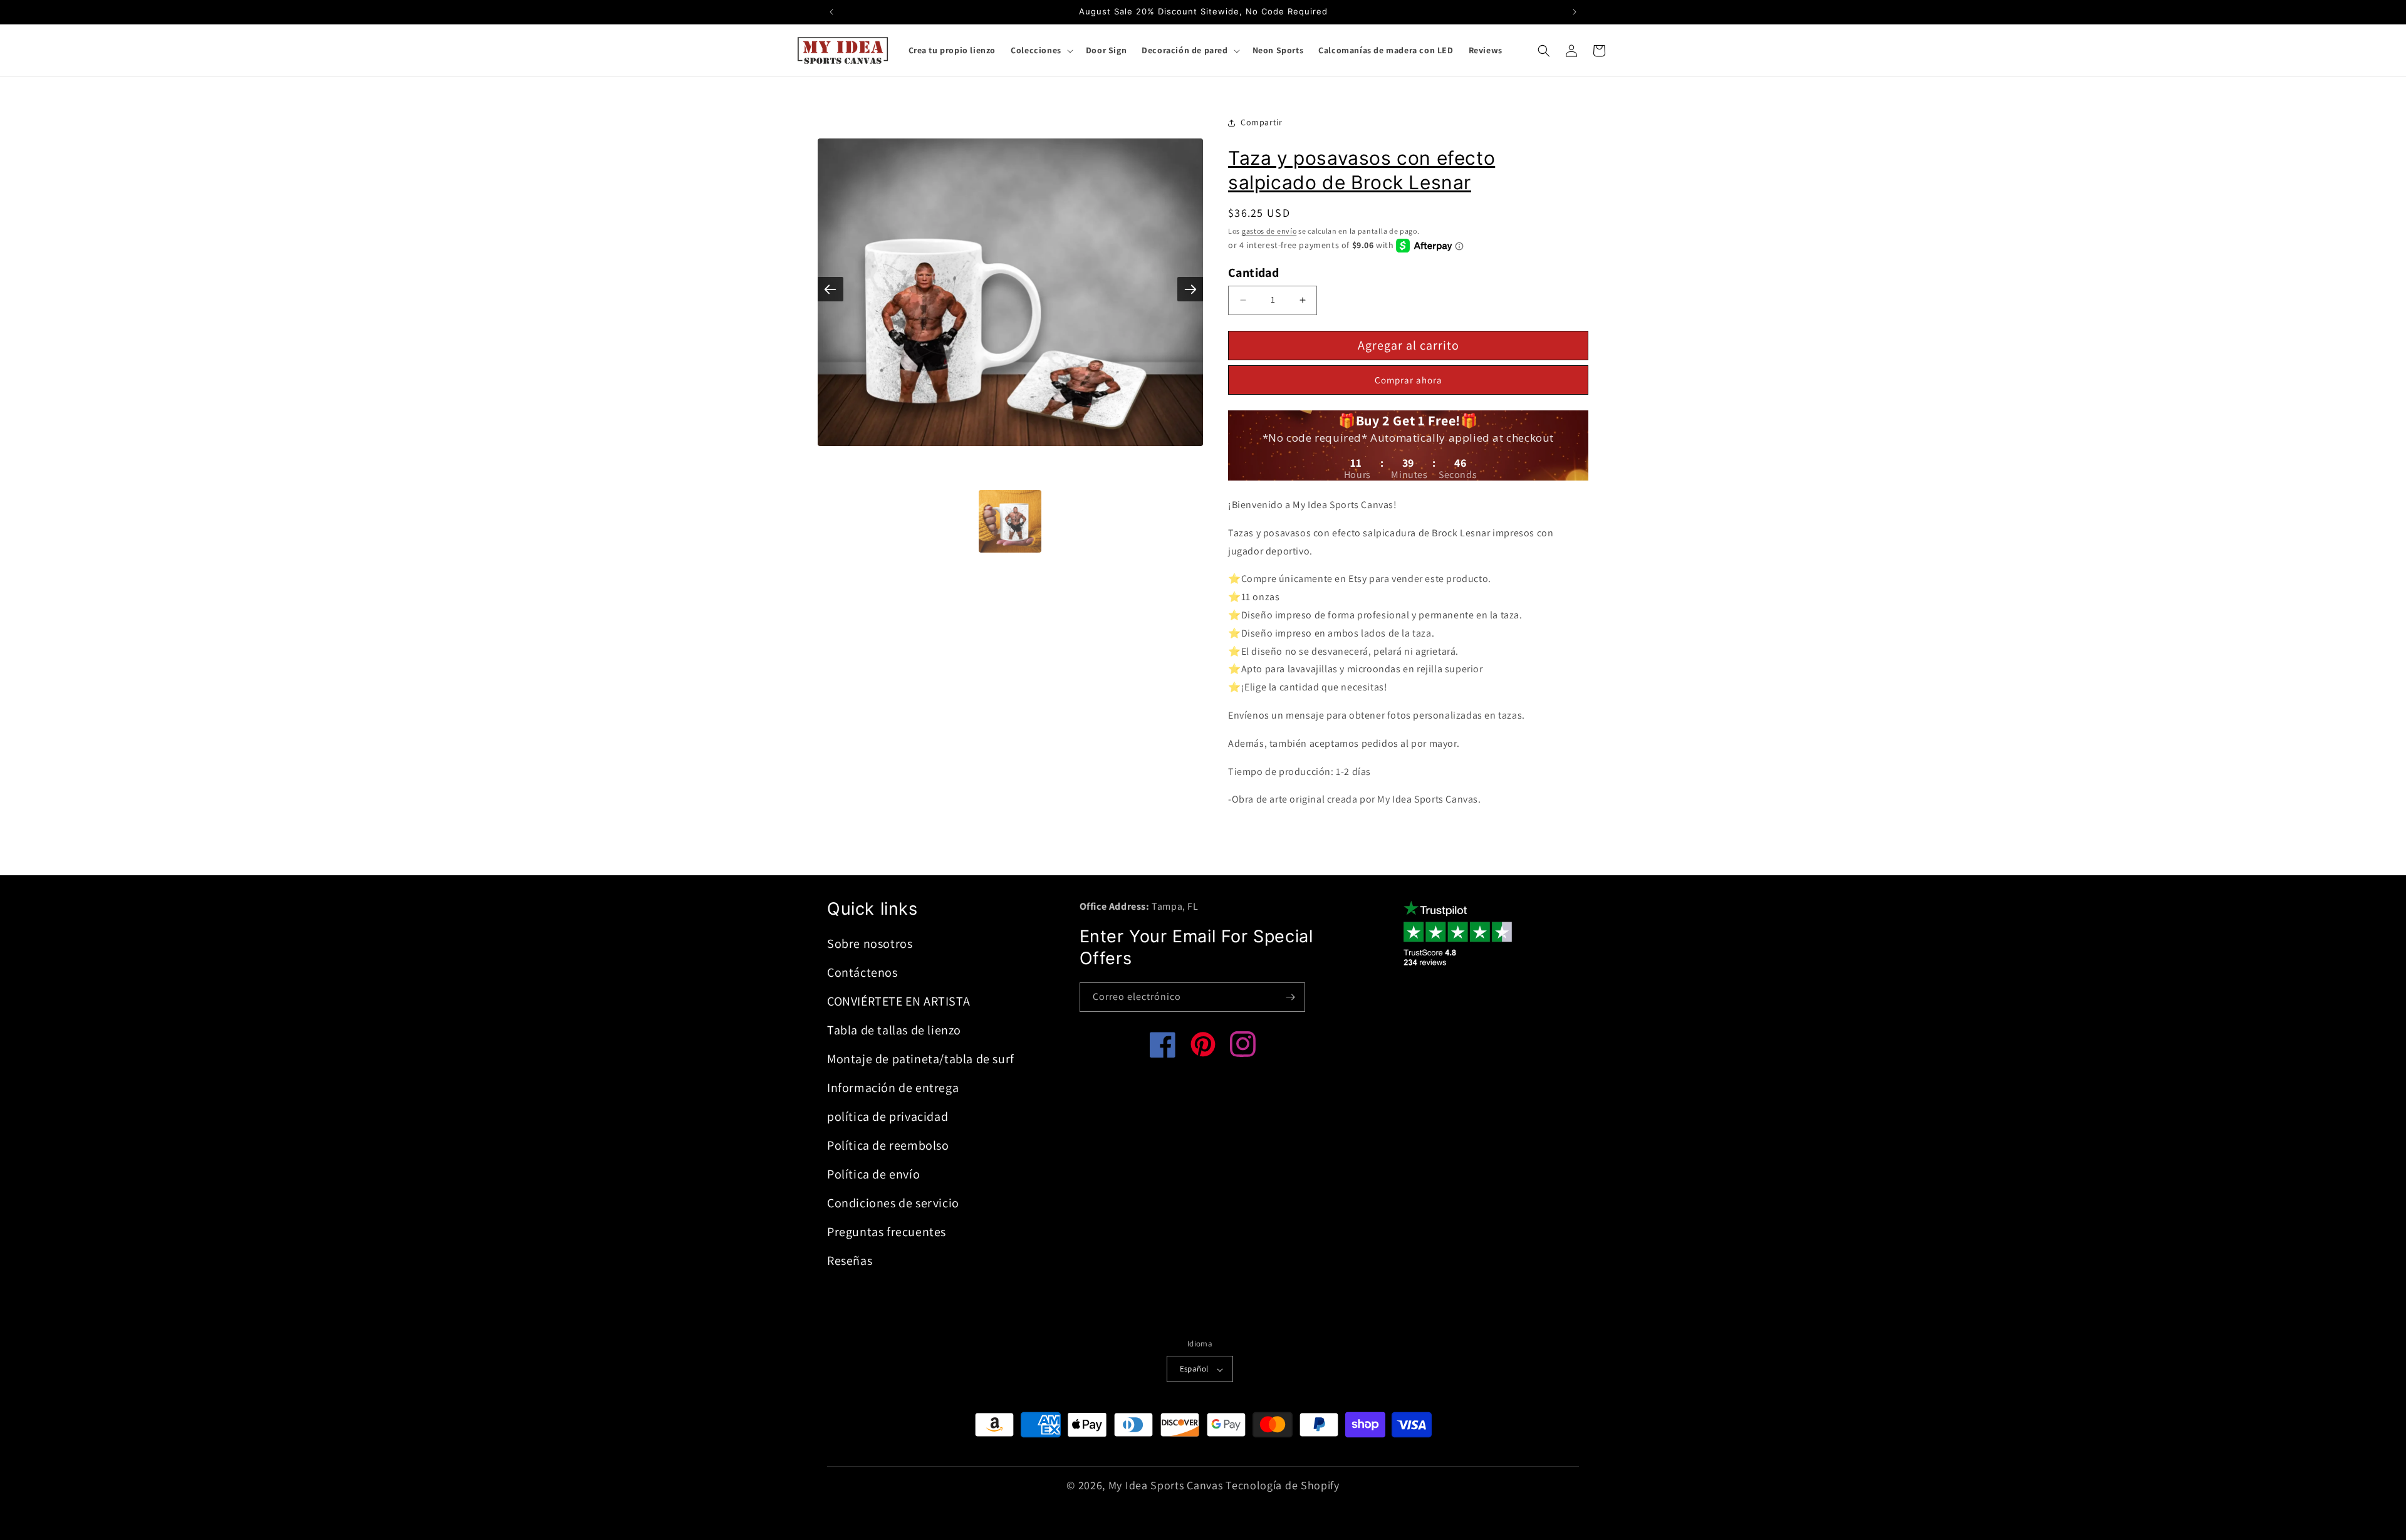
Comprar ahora (1409, 380)
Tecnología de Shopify (1283, 1486)
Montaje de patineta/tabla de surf (921, 1059)
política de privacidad (888, 1116)
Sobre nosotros (870, 944)
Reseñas (850, 1261)
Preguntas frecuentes (887, 1232)
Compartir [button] (1261, 122)
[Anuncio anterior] (831, 12)
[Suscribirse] (1291, 997)
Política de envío (873, 1174)
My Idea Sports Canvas (1166, 1486)
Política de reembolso (888, 1145)
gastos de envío (1269, 231)
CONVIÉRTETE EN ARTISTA (898, 1001)
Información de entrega (893, 1088)
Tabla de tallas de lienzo (894, 1030)
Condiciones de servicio (893, 1203)
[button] (1041, 50)
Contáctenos (862, 972)
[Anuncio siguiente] (1575, 12)
